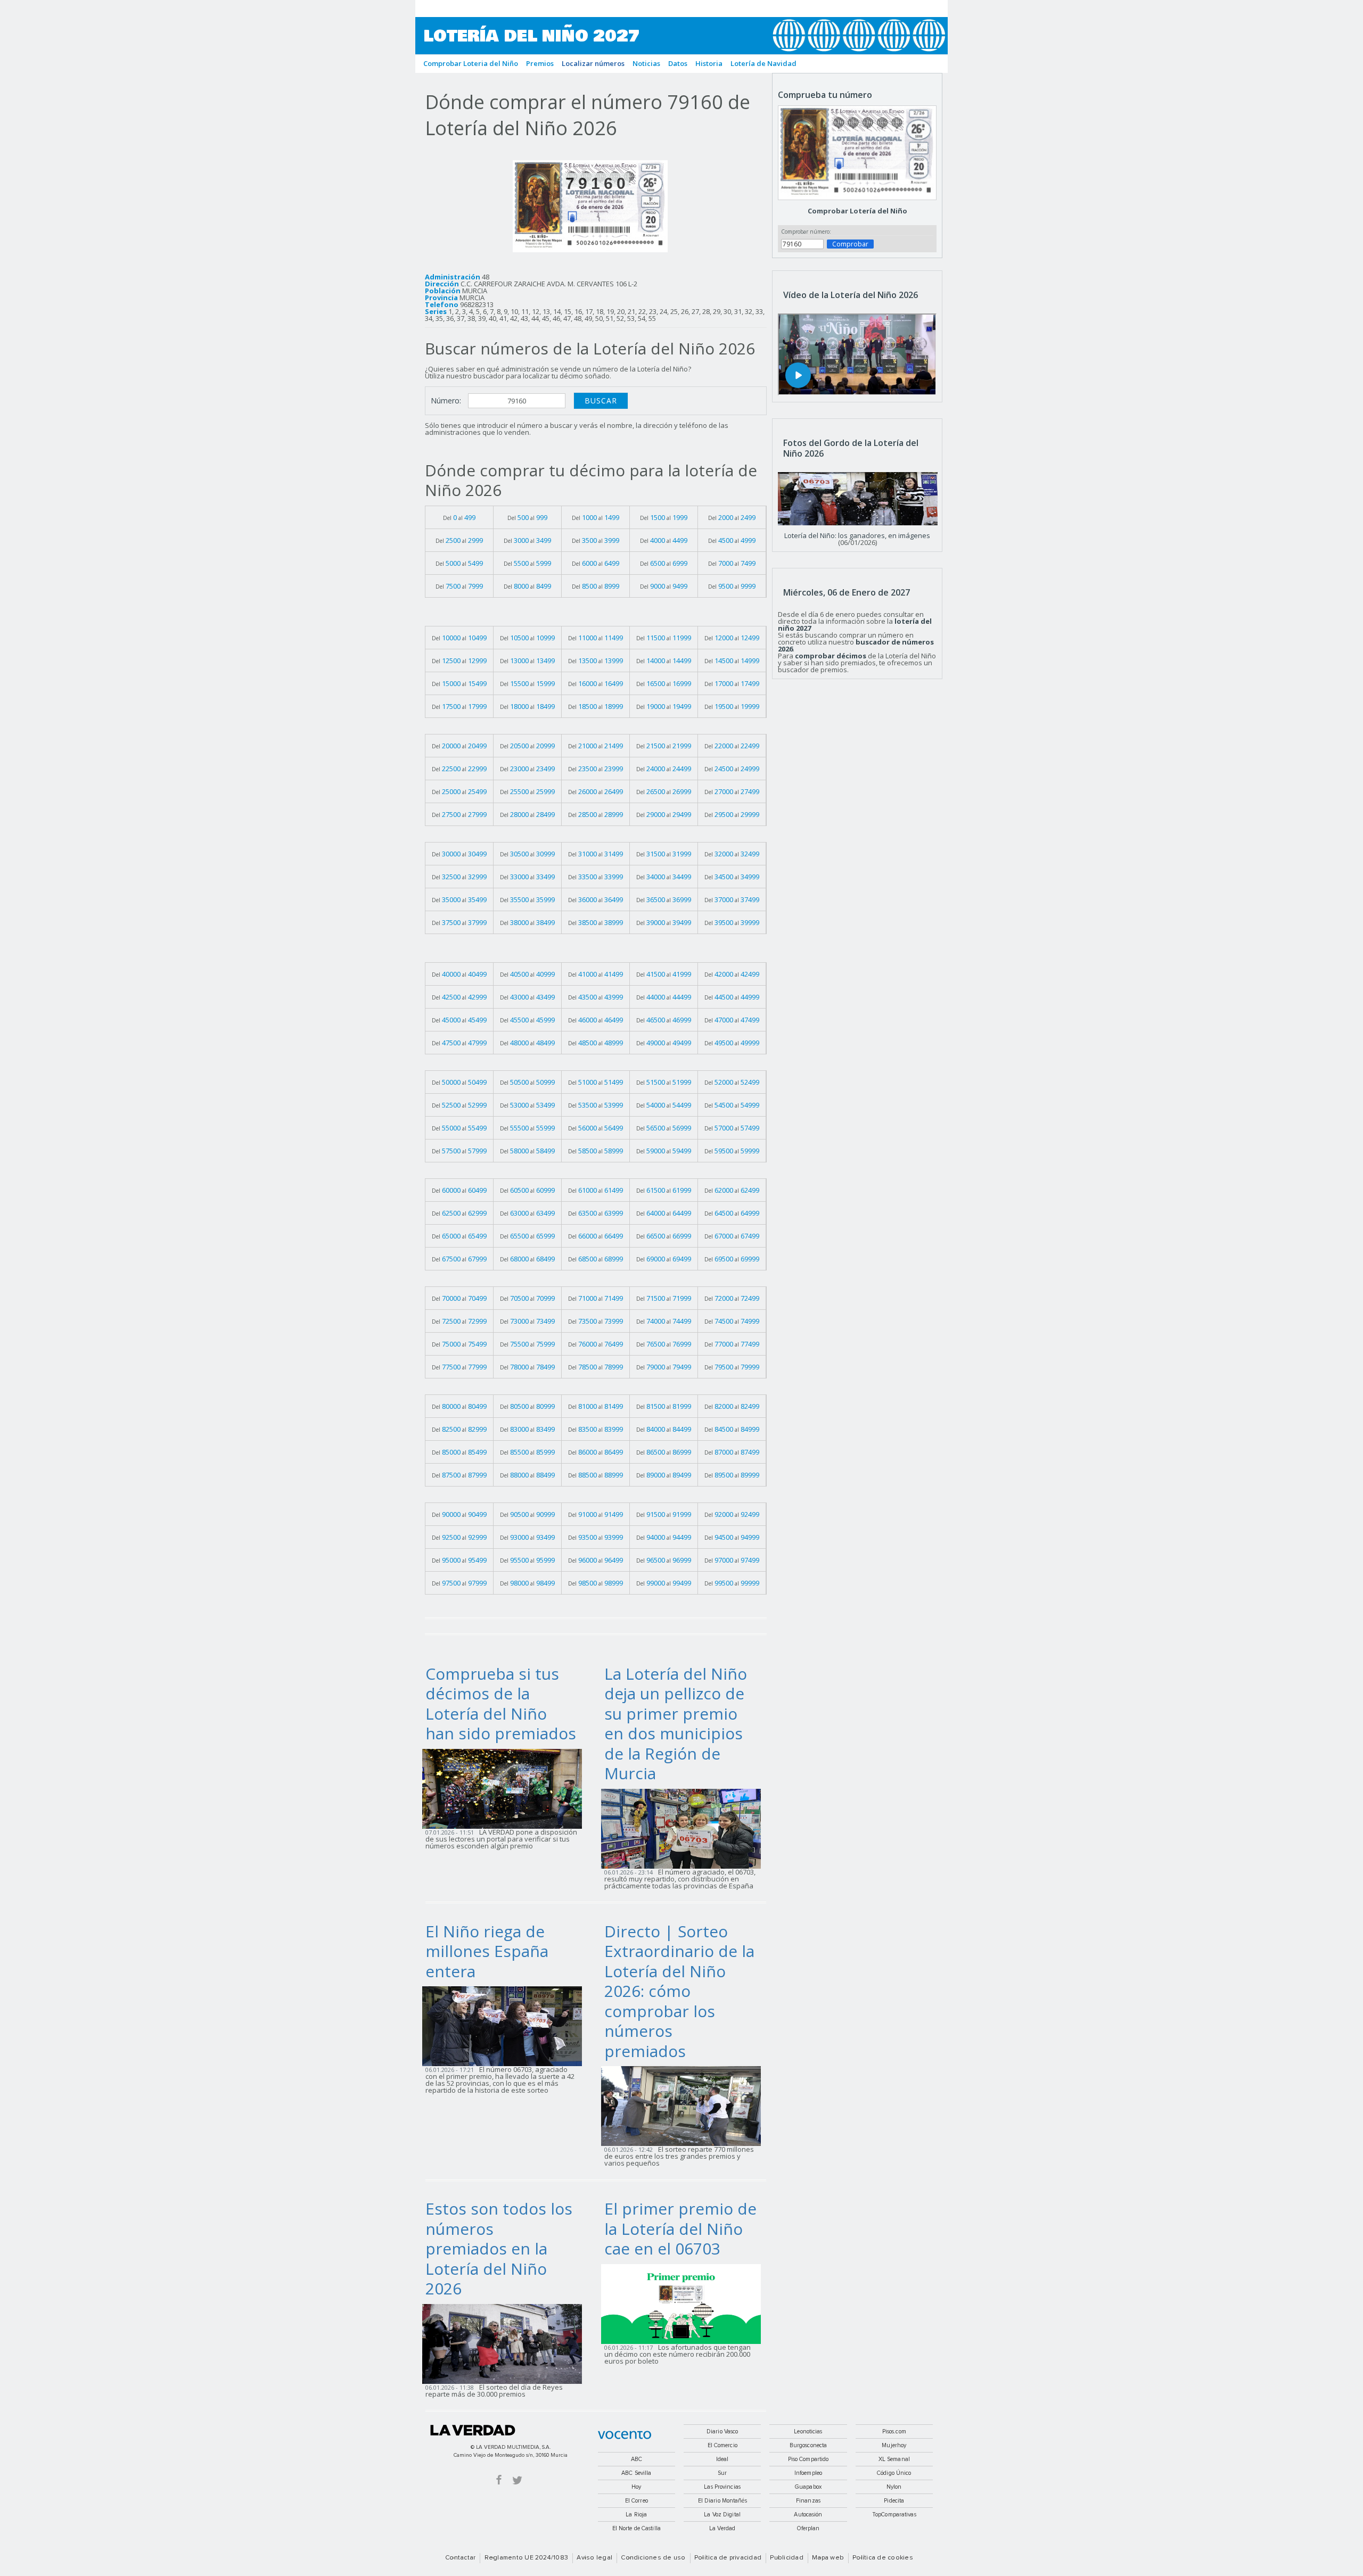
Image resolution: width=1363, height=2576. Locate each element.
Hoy (636, 2487)
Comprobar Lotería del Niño (857, 211)
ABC (637, 2459)
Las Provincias (722, 2487)
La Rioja (636, 2515)
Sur (722, 2473)
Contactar (460, 2558)
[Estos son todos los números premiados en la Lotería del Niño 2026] (505, 2343)
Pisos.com (894, 2431)
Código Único (894, 2473)
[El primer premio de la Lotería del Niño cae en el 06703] (684, 2303)
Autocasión (808, 2515)
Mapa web (828, 2558)
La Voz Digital (722, 2515)
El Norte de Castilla (637, 2528)
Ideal (722, 2459)
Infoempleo (808, 2473)
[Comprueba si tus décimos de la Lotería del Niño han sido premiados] (505, 1788)
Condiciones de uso (653, 2558)
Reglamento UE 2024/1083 (527, 2558)
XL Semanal (894, 2459)
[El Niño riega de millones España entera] (505, 2026)
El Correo (637, 2501)
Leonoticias (808, 2431)
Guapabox (808, 2487)
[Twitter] (517, 2479)
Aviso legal (594, 2558)
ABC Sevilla (636, 2473)
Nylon (894, 2487)
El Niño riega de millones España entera (487, 1951)
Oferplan (808, 2528)
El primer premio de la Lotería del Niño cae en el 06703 (680, 2228)
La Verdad (473, 2430)
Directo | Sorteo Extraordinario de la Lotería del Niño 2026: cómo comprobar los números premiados (679, 1991)
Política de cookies (883, 2558)
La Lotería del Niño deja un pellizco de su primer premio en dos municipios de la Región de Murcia (676, 1724)
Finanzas (808, 2501)
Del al (459, 517)
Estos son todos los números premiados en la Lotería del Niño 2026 (499, 2248)
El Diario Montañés (722, 2501)
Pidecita (894, 2501)
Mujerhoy (894, 2445)
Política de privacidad (728, 2558)
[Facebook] (499, 2479)
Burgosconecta (808, 2445)
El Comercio (722, 2445)
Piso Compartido (808, 2459)
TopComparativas (894, 2515)
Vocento (625, 2435)
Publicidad (786, 2558)
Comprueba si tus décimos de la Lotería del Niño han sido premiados (501, 1704)
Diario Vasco (722, 2431)
